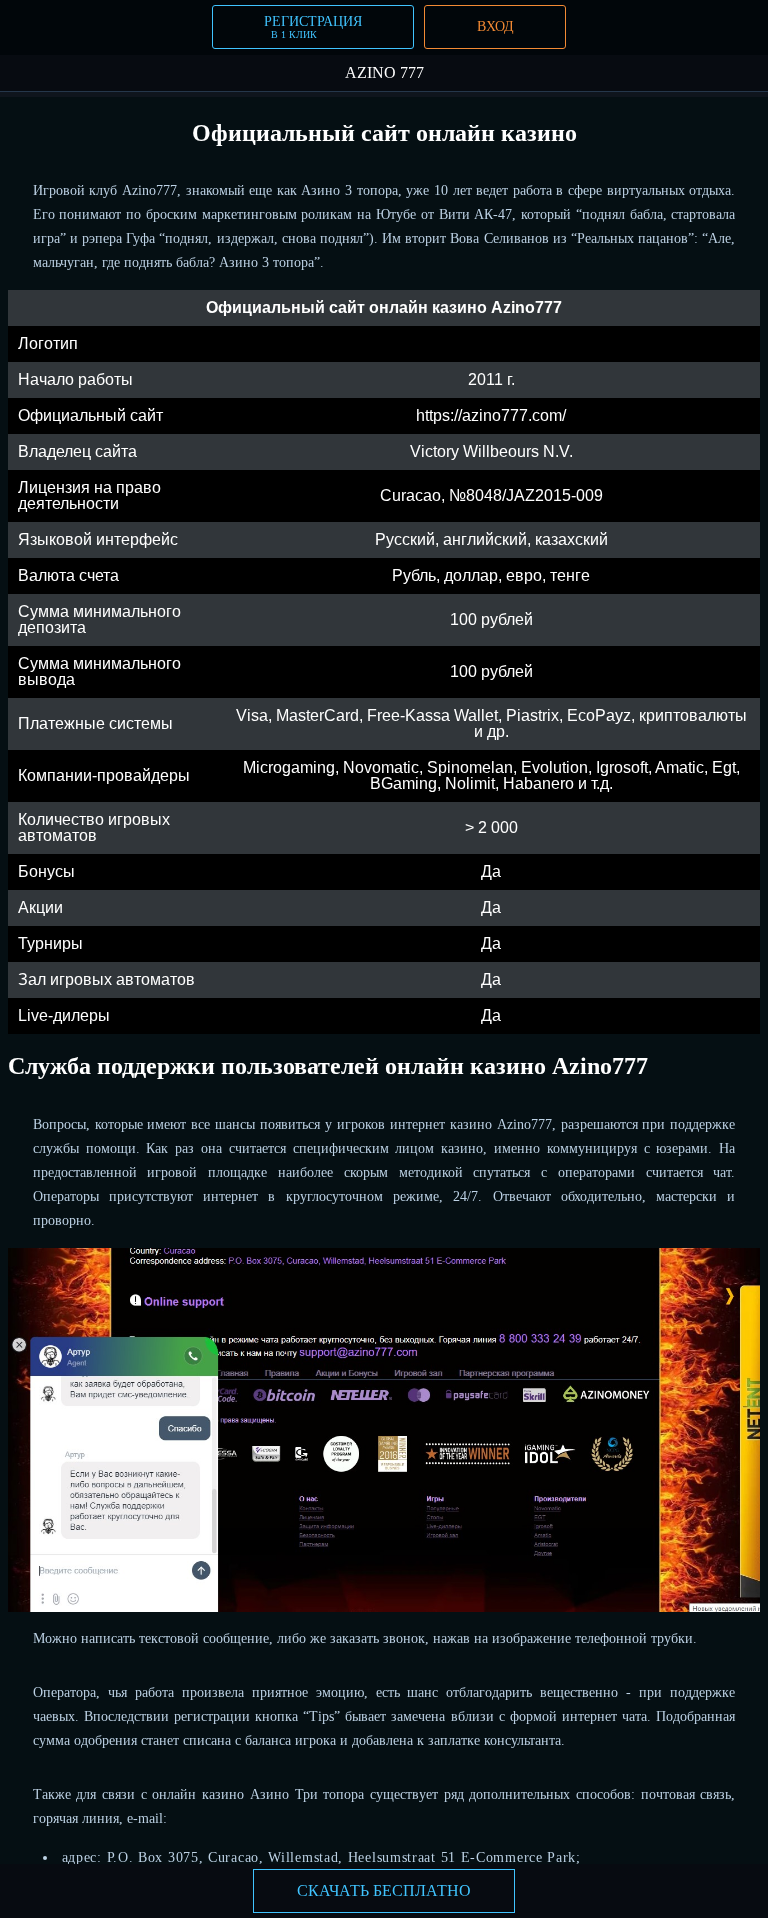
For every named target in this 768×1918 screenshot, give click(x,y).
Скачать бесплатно (384, 1890)
